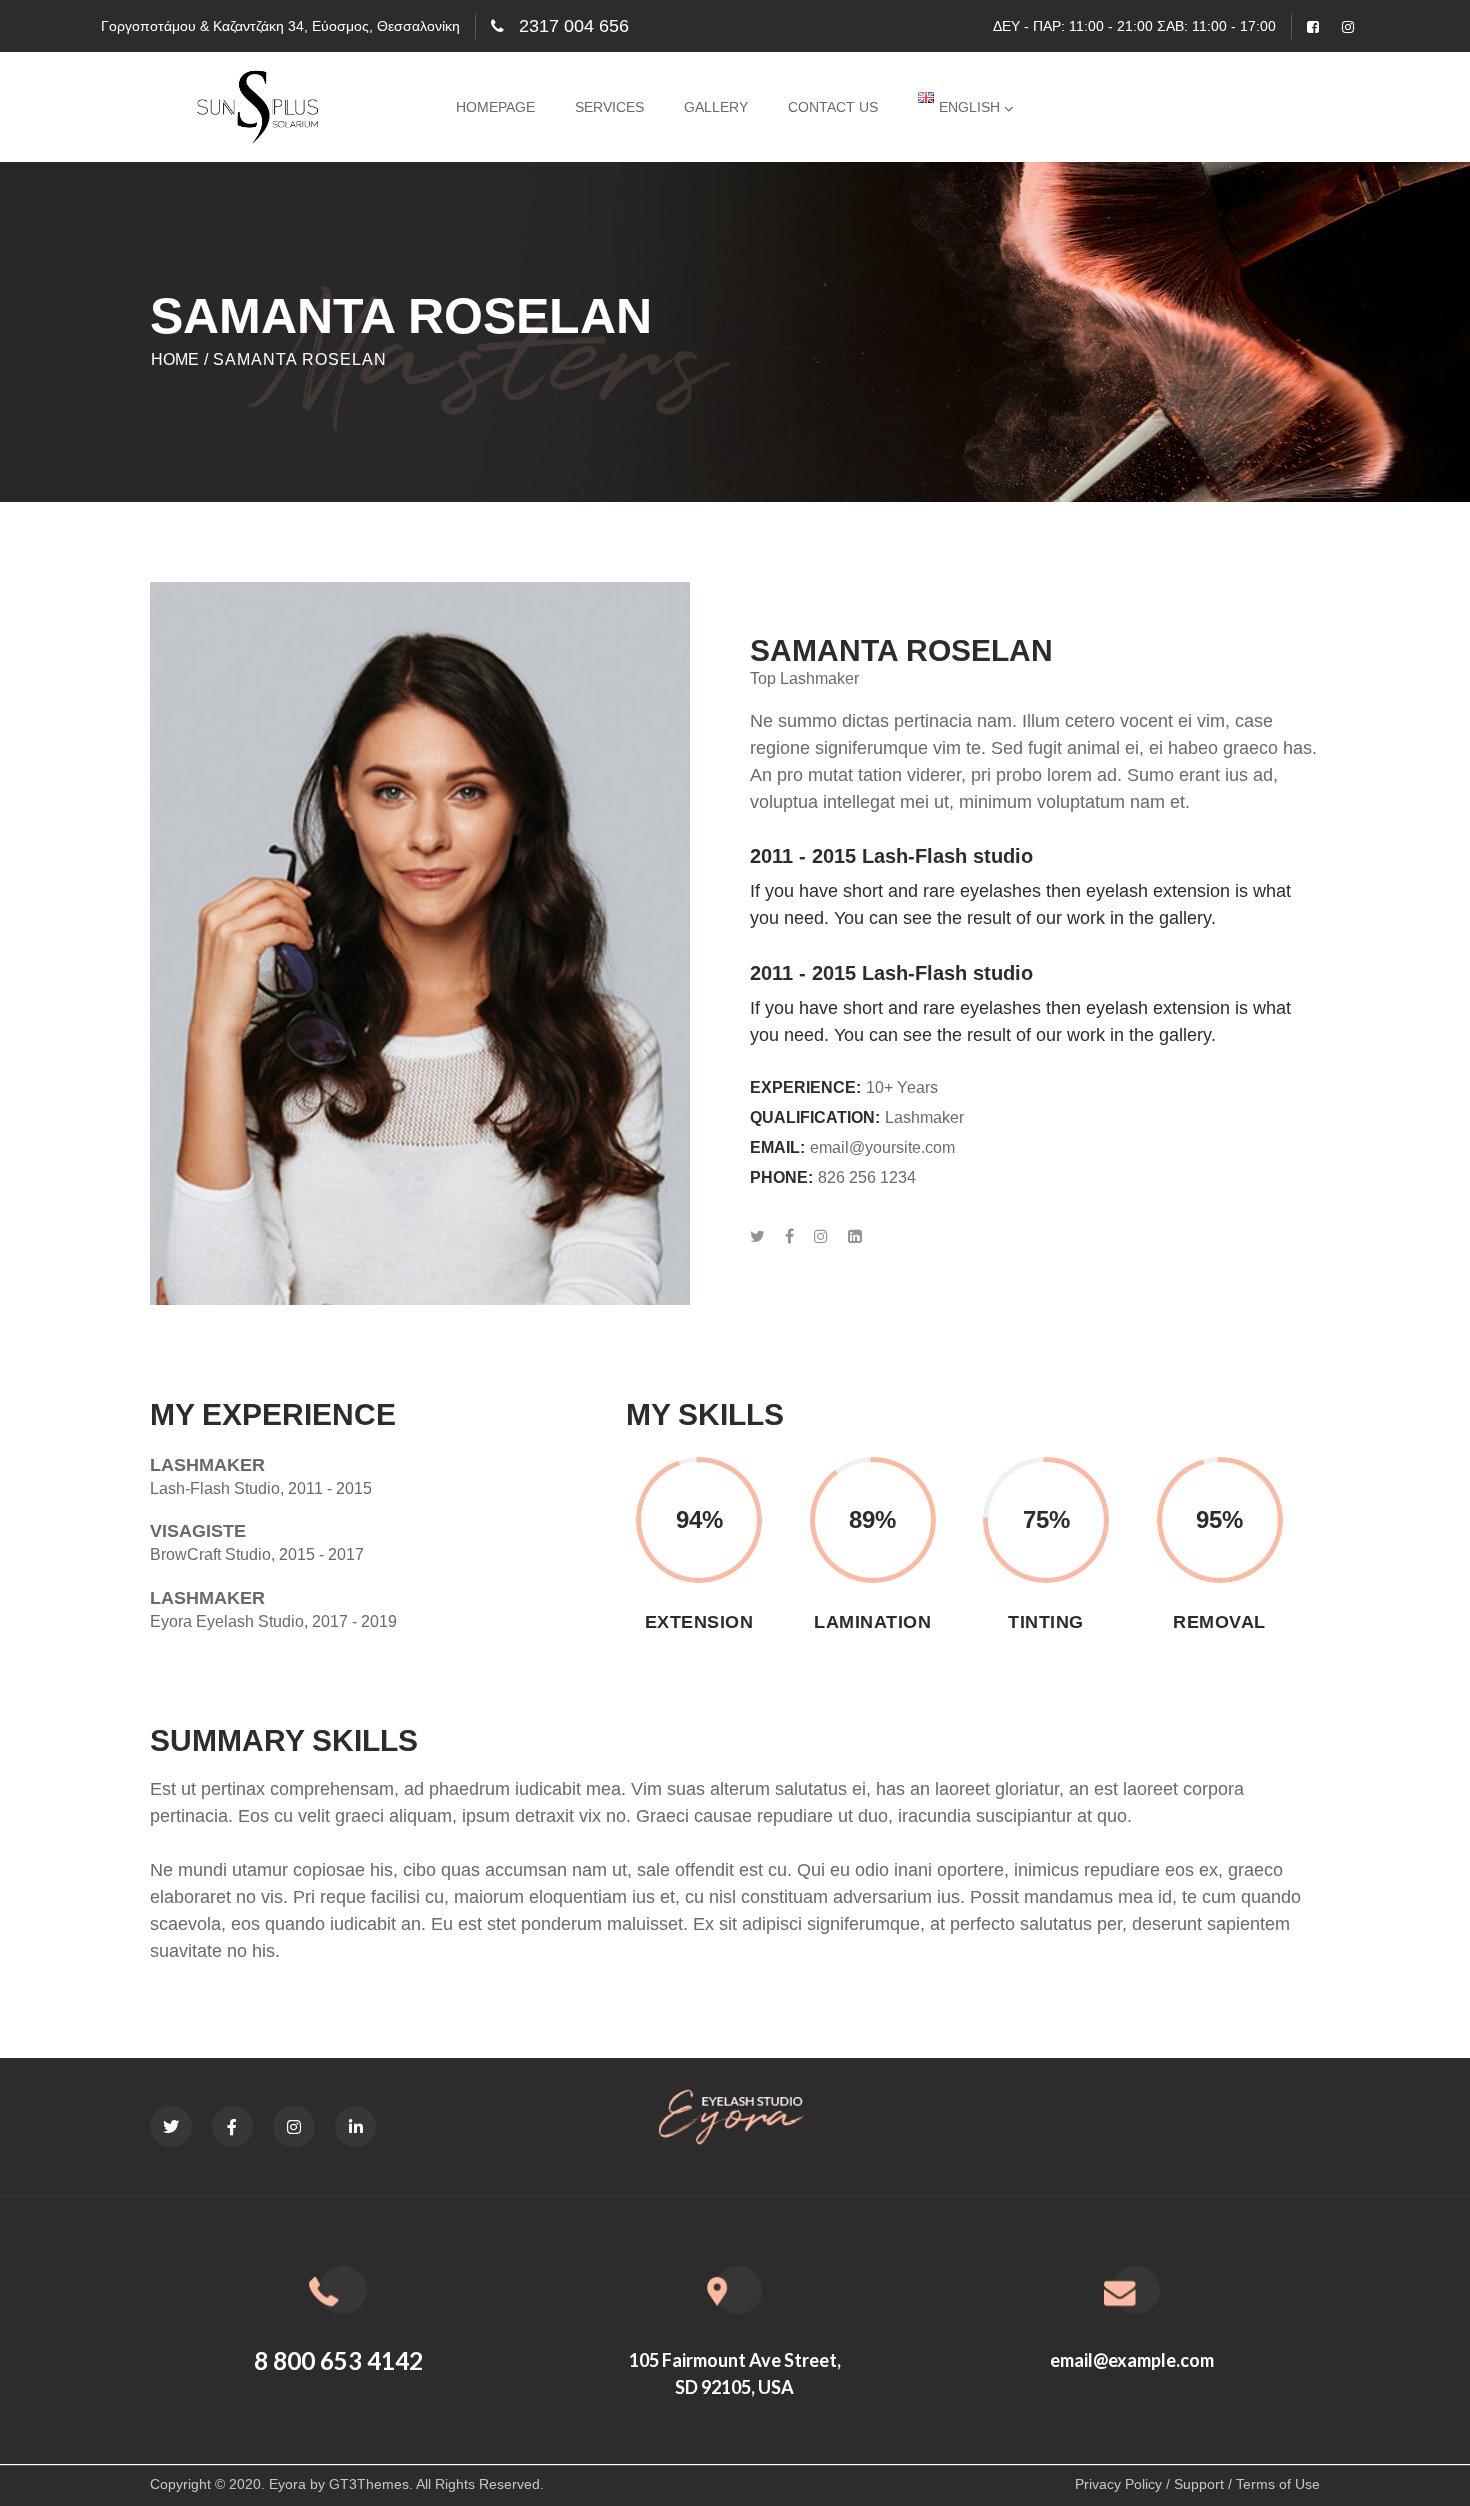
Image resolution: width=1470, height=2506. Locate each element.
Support (1199, 2484)
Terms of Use (1278, 2484)
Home (175, 359)
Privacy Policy (1118, 2484)
